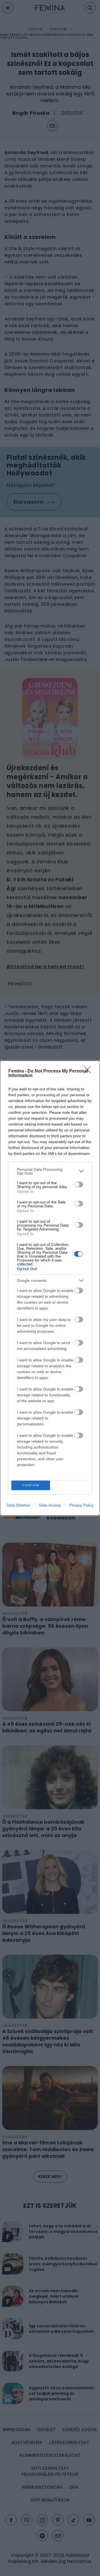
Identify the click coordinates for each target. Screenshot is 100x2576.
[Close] (89, 1071)
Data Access (50, 1505)
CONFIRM (31, 1485)
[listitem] (50, 1171)
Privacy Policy (82, 1505)
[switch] (79, 1184)
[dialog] (50, 1288)
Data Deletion (19, 1505)
